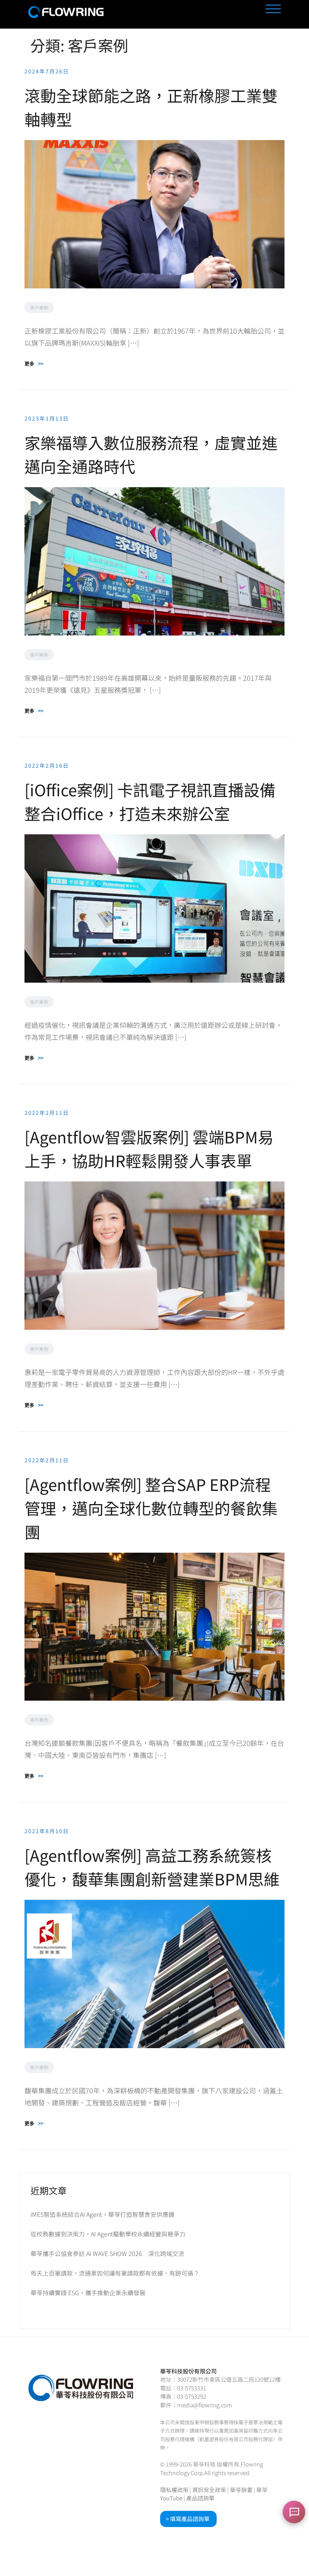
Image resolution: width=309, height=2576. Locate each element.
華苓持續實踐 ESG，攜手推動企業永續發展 (88, 2292)
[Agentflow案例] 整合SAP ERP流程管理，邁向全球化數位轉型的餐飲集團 (151, 1508)
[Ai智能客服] (294, 2512)
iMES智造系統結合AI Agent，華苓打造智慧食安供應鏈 (102, 2214)
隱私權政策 (174, 2490)
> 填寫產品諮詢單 (188, 2519)
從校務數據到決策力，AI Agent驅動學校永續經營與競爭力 (108, 2234)
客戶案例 (39, 307)
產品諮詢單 (200, 2498)
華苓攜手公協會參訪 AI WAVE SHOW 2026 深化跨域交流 (107, 2253)
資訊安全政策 (209, 2490)
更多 (34, 364)
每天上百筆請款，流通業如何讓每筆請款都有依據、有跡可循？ (115, 2273)
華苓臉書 (241, 2490)
